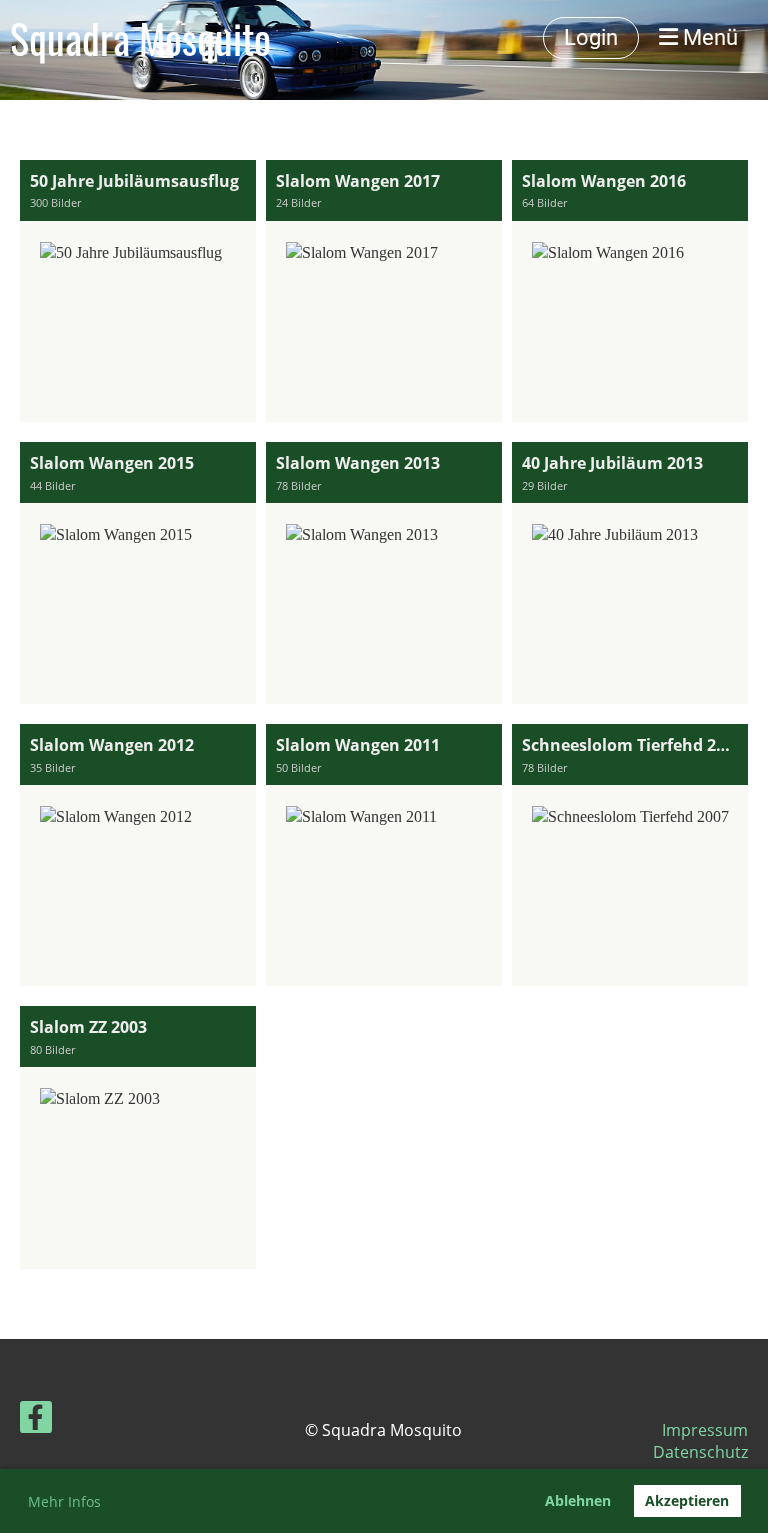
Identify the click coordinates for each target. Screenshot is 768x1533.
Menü (708, 37)
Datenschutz (700, 1452)
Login (591, 37)
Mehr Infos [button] (64, 1501)
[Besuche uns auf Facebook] (36, 1420)
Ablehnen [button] (578, 1500)
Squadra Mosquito (140, 38)
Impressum (705, 1430)
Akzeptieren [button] (687, 1500)
